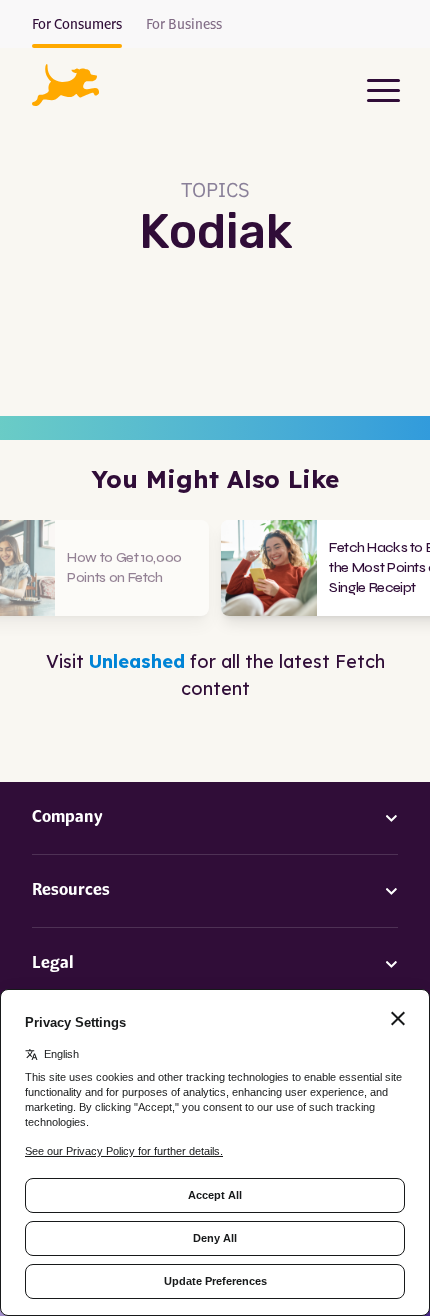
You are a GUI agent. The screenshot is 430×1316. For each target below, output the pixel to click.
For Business (184, 25)
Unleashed (137, 661)
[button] (65, 85)
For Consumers (77, 25)
